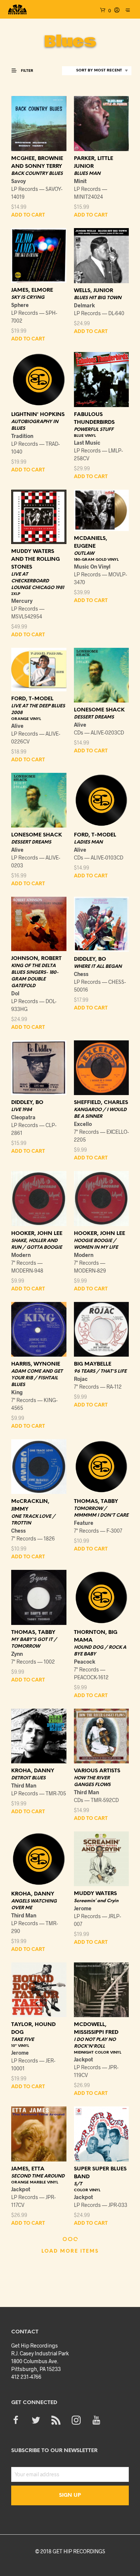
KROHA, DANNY (33, 1771)
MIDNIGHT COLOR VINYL (98, 2053)
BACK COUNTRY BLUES (37, 174)
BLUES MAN (87, 174)
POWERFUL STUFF (94, 430)
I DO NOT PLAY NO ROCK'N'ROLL (95, 2043)
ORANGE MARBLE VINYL (35, 2183)
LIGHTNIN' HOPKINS (38, 415)
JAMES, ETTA (28, 2169)
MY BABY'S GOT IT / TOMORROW (34, 1643)
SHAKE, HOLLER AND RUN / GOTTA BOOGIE (37, 1244)
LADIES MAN (88, 842)
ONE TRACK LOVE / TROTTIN (33, 1520)
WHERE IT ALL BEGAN (98, 967)
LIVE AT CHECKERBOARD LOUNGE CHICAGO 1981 (38, 581)
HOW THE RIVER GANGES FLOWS (92, 1781)
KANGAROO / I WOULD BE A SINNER (100, 1113)
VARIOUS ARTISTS (97, 1771)
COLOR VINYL (87, 2190)
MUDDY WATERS (95, 1894)
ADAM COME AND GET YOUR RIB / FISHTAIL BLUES (37, 1378)
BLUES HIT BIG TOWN (98, 298)
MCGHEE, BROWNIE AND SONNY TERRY (37, 163)
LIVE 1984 (22, 1110)
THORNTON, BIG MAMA (96, 1636)
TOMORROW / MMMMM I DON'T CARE (101, 1512)
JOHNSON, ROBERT (36, 959)
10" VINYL (20, 2046)
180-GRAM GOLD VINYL (96, 560)
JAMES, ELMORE (32, 290)
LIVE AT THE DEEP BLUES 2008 (38, 709)
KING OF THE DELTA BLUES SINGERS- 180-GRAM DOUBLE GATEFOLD (35, 976)
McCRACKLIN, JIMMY (30, 1505)
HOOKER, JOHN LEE (37, 1234)
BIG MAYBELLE (93, 1364)
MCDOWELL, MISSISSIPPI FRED (96, 2029)
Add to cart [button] (28, 215)
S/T (78, 2184)
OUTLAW (84, 553)
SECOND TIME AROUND (38, 2176)
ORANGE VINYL (26, 719)
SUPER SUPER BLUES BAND (100, 2173)
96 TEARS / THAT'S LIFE (100, 1371)
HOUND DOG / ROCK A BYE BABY (100, 1651)
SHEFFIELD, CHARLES (101, 1103)
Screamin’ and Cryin (96, 1901)
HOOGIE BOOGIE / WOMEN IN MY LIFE (96, 1244)
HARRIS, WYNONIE (36, 1364)
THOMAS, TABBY (96, 1502)
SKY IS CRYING (28, 297)
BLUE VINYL (85, 436)
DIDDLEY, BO (90, 959)
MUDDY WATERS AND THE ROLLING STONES (35, 559)
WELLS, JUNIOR (94, 291)
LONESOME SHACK (99, 710)
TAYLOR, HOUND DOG (33, 2029)
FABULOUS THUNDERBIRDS (94, 419)
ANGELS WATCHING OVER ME (34, 1905)
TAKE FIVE (23, 2040)
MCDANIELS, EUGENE (91, 543)
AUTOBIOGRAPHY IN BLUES (35, 425)
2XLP (16, 594)
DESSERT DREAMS (94, 717)
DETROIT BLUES (28, 1778)
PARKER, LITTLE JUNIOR (94, 163)
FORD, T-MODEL (32, 699)
